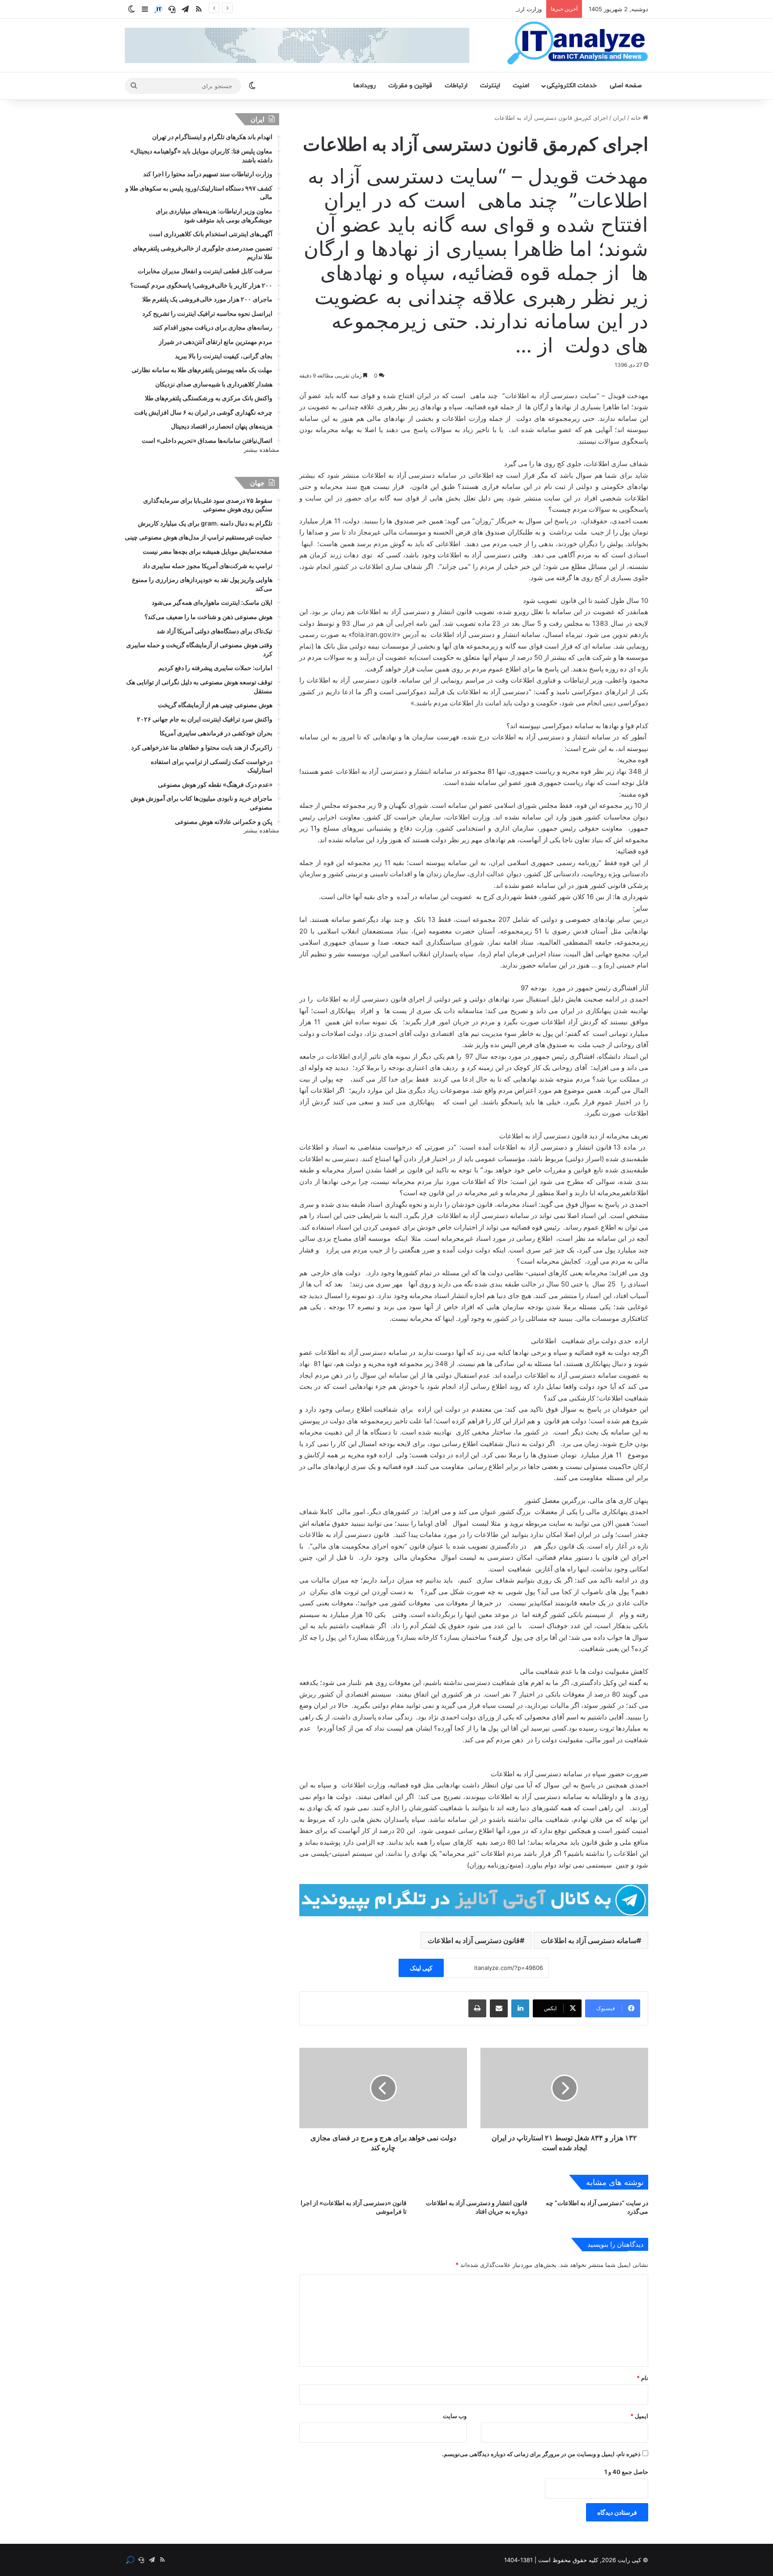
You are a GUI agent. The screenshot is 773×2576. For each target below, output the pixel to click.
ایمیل (639, 2416)
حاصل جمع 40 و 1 (626, 2472)
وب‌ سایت (455, 2416)
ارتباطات (456, 86)
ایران (619, 118)
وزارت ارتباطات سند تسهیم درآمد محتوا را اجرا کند (479, 9)
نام (642, 2378)
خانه (637, 118)
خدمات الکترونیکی (572, 86)
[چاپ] (477, 2008)
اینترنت (490, 86)
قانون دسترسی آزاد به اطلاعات (474, 1940)
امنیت (521, 86)
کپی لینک (421, 1968)
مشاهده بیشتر (261, 450)
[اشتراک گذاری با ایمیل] (499, 2008)
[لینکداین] (520, 2008)
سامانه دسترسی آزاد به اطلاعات (589, 1940)
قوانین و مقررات (410, 86)
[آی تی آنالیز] (577, 43)
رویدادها (365, 86)
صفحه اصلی (626, 86)
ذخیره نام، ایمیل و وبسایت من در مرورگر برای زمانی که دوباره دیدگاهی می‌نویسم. (541, 2454)
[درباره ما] (158, 9)
